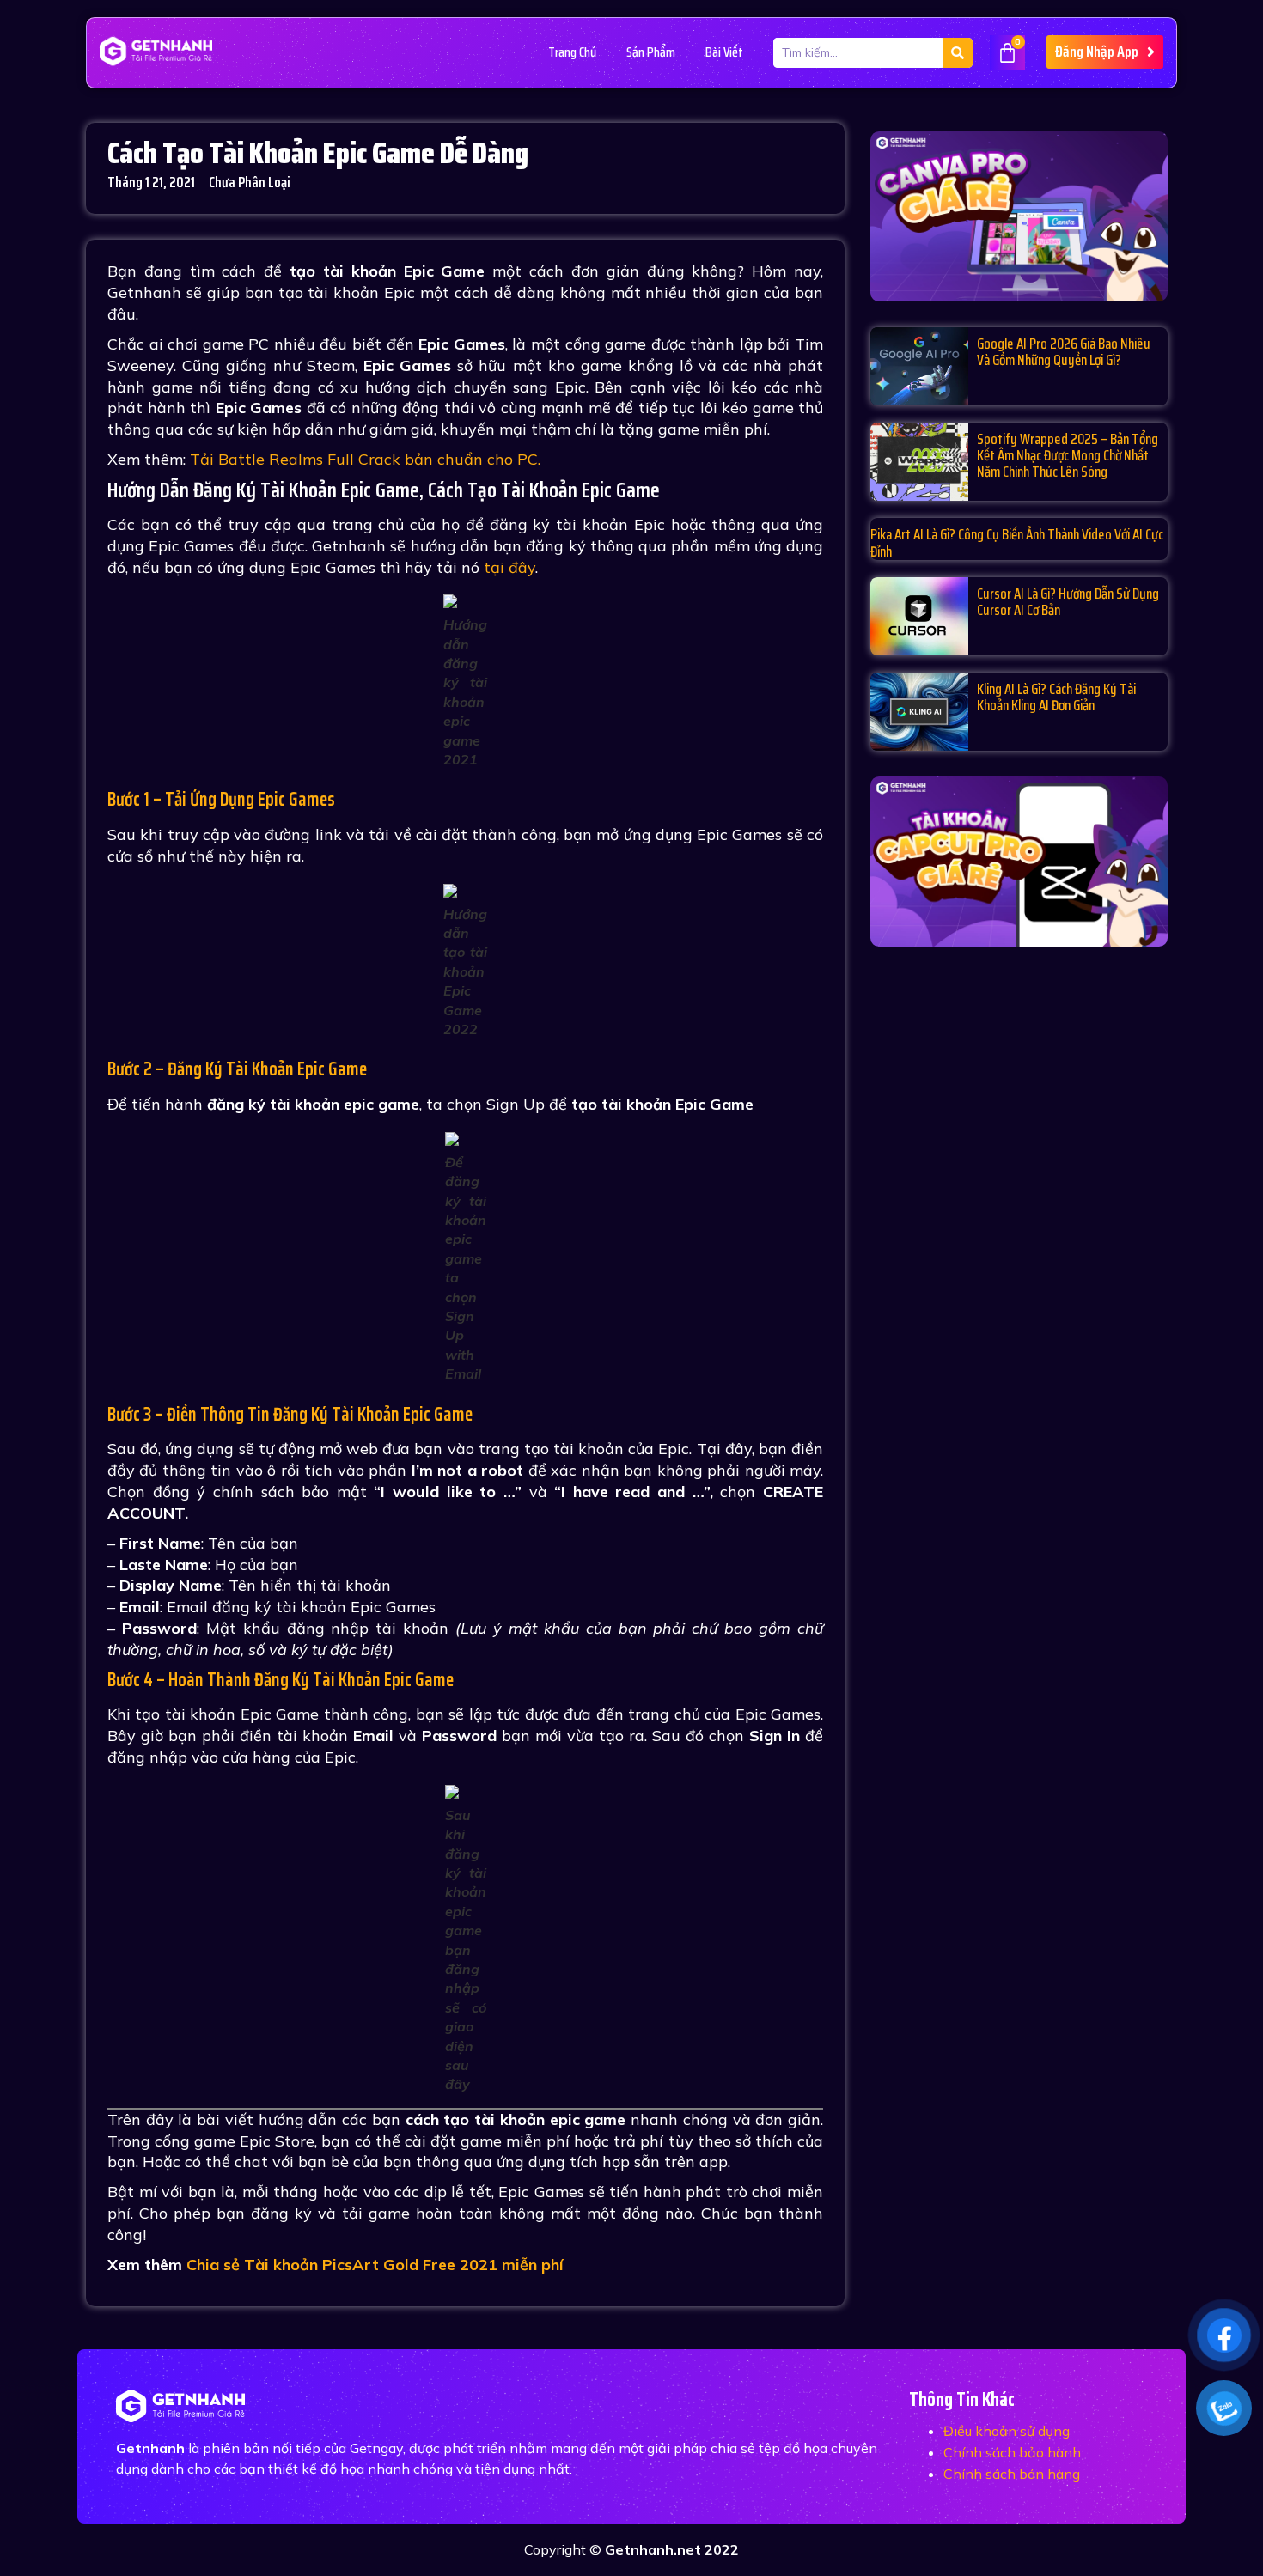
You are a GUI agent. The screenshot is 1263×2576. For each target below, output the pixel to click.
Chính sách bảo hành (1012, 2452)
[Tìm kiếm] (958, 53)
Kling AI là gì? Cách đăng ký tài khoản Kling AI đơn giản (1056, 697)
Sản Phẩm (651, 52)
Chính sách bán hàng (1012, 2474)
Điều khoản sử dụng (1007, 2431)
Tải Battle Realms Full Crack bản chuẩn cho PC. (365, 459)
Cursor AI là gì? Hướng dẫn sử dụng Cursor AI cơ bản (1068, 602)
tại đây (509, 567)
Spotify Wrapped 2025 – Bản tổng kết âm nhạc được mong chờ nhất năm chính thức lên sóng (1068, 455)
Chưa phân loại (250, 182)
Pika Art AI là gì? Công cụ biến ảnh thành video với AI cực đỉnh (1017, 542)
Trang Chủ (572, 52)
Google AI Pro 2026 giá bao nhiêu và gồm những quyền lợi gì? (1064, 352)
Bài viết (724, 52)
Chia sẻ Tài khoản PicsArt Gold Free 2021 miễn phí (375, 2265)
